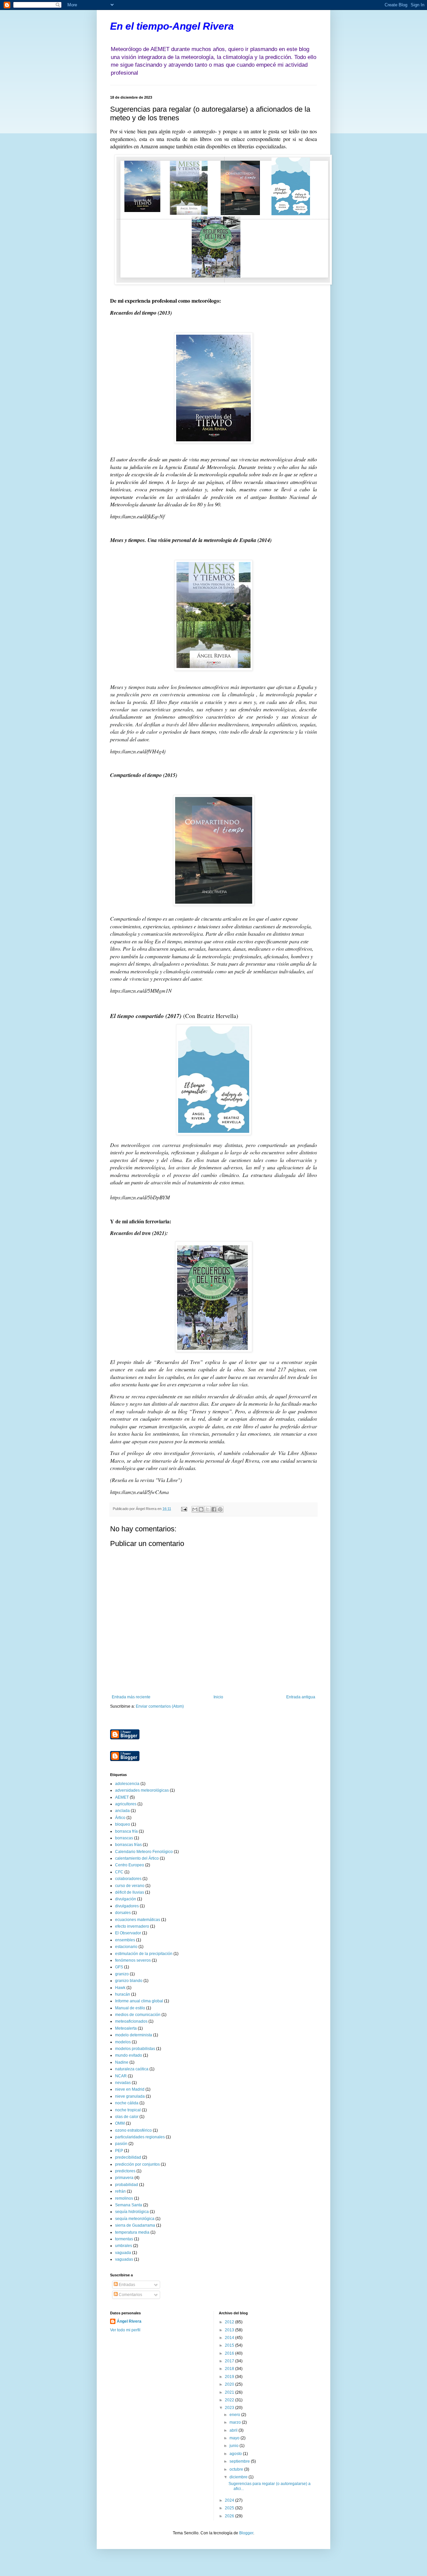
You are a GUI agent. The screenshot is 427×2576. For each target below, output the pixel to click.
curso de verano (130, 1886)
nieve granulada (130, 2096)
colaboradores (128, 1879)
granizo (122, 1974)
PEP (119, 2151)
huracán (123, 1994)
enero (235, 2415)
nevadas (123, 2083)
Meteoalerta (126, 2028)
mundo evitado (129, 2055)
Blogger (246, 2533)
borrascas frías (128, 1845)
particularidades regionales (140, 2137)
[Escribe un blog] (201, 1509)
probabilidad (127, 2185)
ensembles (125, 1940)
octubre (237, 2469)
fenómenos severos (133, 1960)
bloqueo (123, 1824)
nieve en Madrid (130, 2089)
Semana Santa (129, 2205)
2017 (230, 2361)
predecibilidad (128, 2157)
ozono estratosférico (133, 2130)
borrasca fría (126, 1831)
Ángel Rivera (129, 2321)
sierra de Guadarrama (135, 2225)
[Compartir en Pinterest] (220, 1509)
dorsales (123, 1913)
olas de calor (127, 2117)
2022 (230, 2400)
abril (234, 2430)
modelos (123, 2042)
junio (235, 2446)
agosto (236, 2454)
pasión (121, 2144)
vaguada (123, 2253)
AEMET (122, 1797)
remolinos (124, 2198)
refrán (120, 2191)
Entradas (126, 2285)
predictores (125, 2171)
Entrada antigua (301, 1697)
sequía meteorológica (135, 2219)
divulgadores (127, 1906)
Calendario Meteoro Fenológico (144, 1852)
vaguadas (124, 2259)
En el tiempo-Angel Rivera (172, 26)
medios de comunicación (138, 2015)
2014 (230, 2338)
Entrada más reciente (131, 1697)
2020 (230, 2384)
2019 (230, 2377)
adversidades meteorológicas (142, 1790)
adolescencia (127, 1784)
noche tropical (128, 2110)
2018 (230, 2369)
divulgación (126, 1899)
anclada (122, 1811)
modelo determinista (134, 2035)
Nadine (122, 2062)
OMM (120, 2123)
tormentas (124, 2239)
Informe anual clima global (139, 2001)
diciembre (239, 2477)
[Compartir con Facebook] (214, 1509)
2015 (230, 2345)
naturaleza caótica (132, 2069)
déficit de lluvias (130, 1892)
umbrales (124, 2246)
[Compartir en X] (207, 1509)
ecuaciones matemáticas (138, 1920)
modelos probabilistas (135, 2049)
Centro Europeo (130, 1865)
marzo (236, 2422)
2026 (230, 2516)
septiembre (240, 2461)
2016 (230, 2353)
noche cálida (127, 2103)
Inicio (218, 1697)
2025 (230, 2508)
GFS (119, 1967)
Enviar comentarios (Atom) (160, 1706)
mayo (235, 2438)
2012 (230, 2322)
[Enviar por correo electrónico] (195, 1509)
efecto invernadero (132, 1926)
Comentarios (130, 2295)
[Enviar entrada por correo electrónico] (184, 1509)
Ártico (120, 1818)
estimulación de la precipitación (144, 1954)
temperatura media (132, 2232)
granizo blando (129, 1981)
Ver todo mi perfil (125, 2330)
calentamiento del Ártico (137, 1858)
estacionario (126, 1947)
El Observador (128, 1933)
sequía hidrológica (132, 2212)
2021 (230, 2392)
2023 (230, 2408)
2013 (230, 2330)
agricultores (126, 1804)
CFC (119, 1872)
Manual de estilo (130, 2008)
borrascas (124, 1838)
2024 (230, 2500)
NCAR (121, 2076)
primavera (124, 2178)
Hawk (120, 1988)
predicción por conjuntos (137, 2164)
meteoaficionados (131, 2021)
